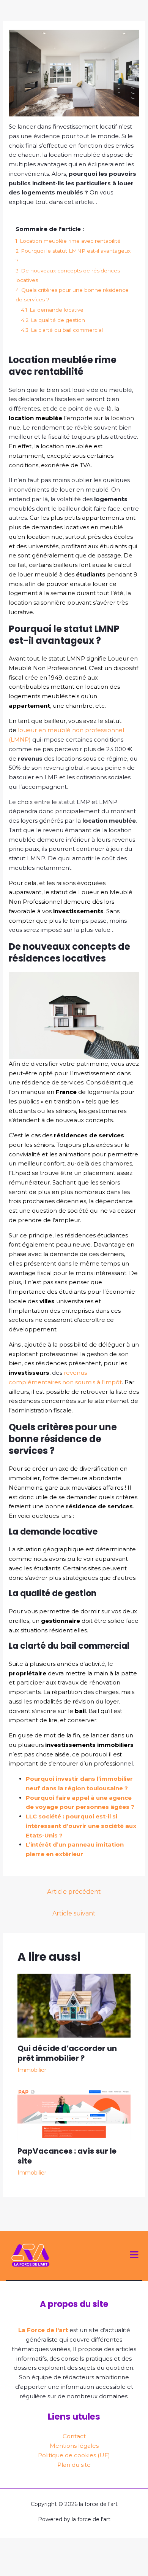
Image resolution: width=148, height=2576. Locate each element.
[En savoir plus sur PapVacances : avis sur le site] (74, 2114)
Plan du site (74, 2465)
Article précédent (74, 1892)
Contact (74, 2436)
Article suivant (74, 1913)
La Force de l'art (43, 2330)
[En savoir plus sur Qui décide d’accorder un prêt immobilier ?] (74, 2005)
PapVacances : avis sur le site (67, 2156)
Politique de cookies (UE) (74, 2455)
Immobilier (32, 2070)
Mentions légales (74, 2446)
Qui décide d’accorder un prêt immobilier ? (67, 2053)
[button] (134, 2256)
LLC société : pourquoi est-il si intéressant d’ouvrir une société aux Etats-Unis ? (81, 1826)
